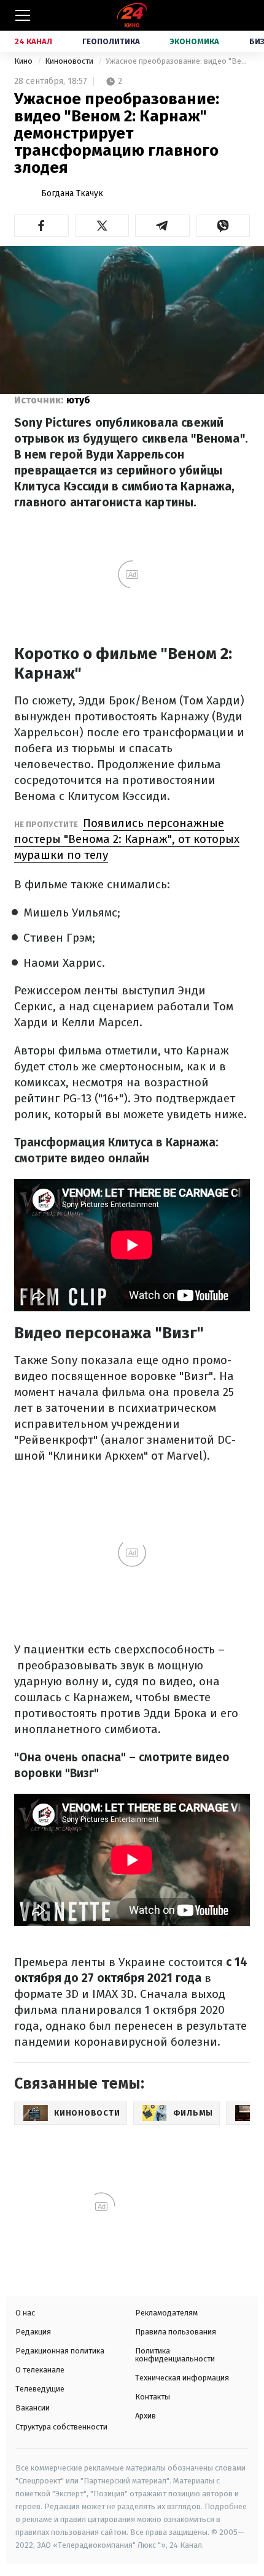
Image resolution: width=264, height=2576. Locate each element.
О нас (25, 2313)
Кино (24, 61)
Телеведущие (40, 2389)
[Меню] (23, 15)
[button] (41, 226)
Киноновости (70, 61)
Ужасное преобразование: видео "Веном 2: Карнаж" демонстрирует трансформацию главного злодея (178, 61)
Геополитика (111, 41)
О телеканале (40, 2370)
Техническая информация (182, 2378)
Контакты (153, 2397)
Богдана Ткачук (72, 193)
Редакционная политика (60, 2351)
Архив (146, 2416)
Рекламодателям (166, 2313)
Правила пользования (176, 2332)
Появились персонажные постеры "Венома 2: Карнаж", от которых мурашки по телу (127, 839)
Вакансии (33, 2408)
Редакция (33, 2332)
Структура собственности (61, 2427)
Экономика (195, 41)
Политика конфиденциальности (175, 2355)
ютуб (78, 400)
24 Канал (33, 41)
